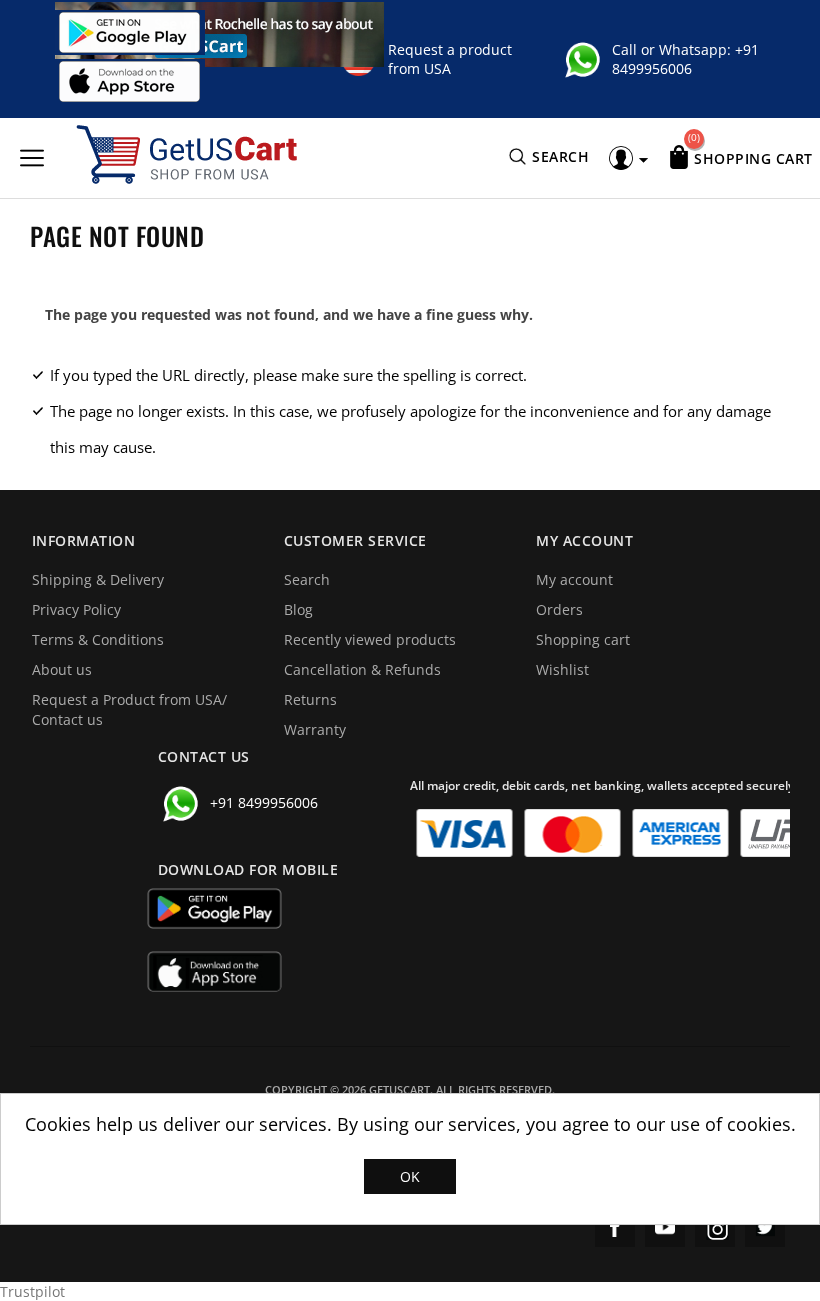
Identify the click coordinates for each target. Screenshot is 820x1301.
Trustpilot (32, 1291)
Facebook (615, 1227)
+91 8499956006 (685, 59)
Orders (559, 609)
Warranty (315, 729)
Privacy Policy (76, 609)
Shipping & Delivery (98, 579)
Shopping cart (583, 639)
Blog (298, 609)
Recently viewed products (370, 639)
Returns (310, 699)
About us (62, 669)
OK (410, 1176)
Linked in (765, 1227)
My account (574, 579)
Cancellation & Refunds (362, 669)
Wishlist (562, 669)
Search (307, 579)
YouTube (665, 1227)
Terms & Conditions (98, 639)
